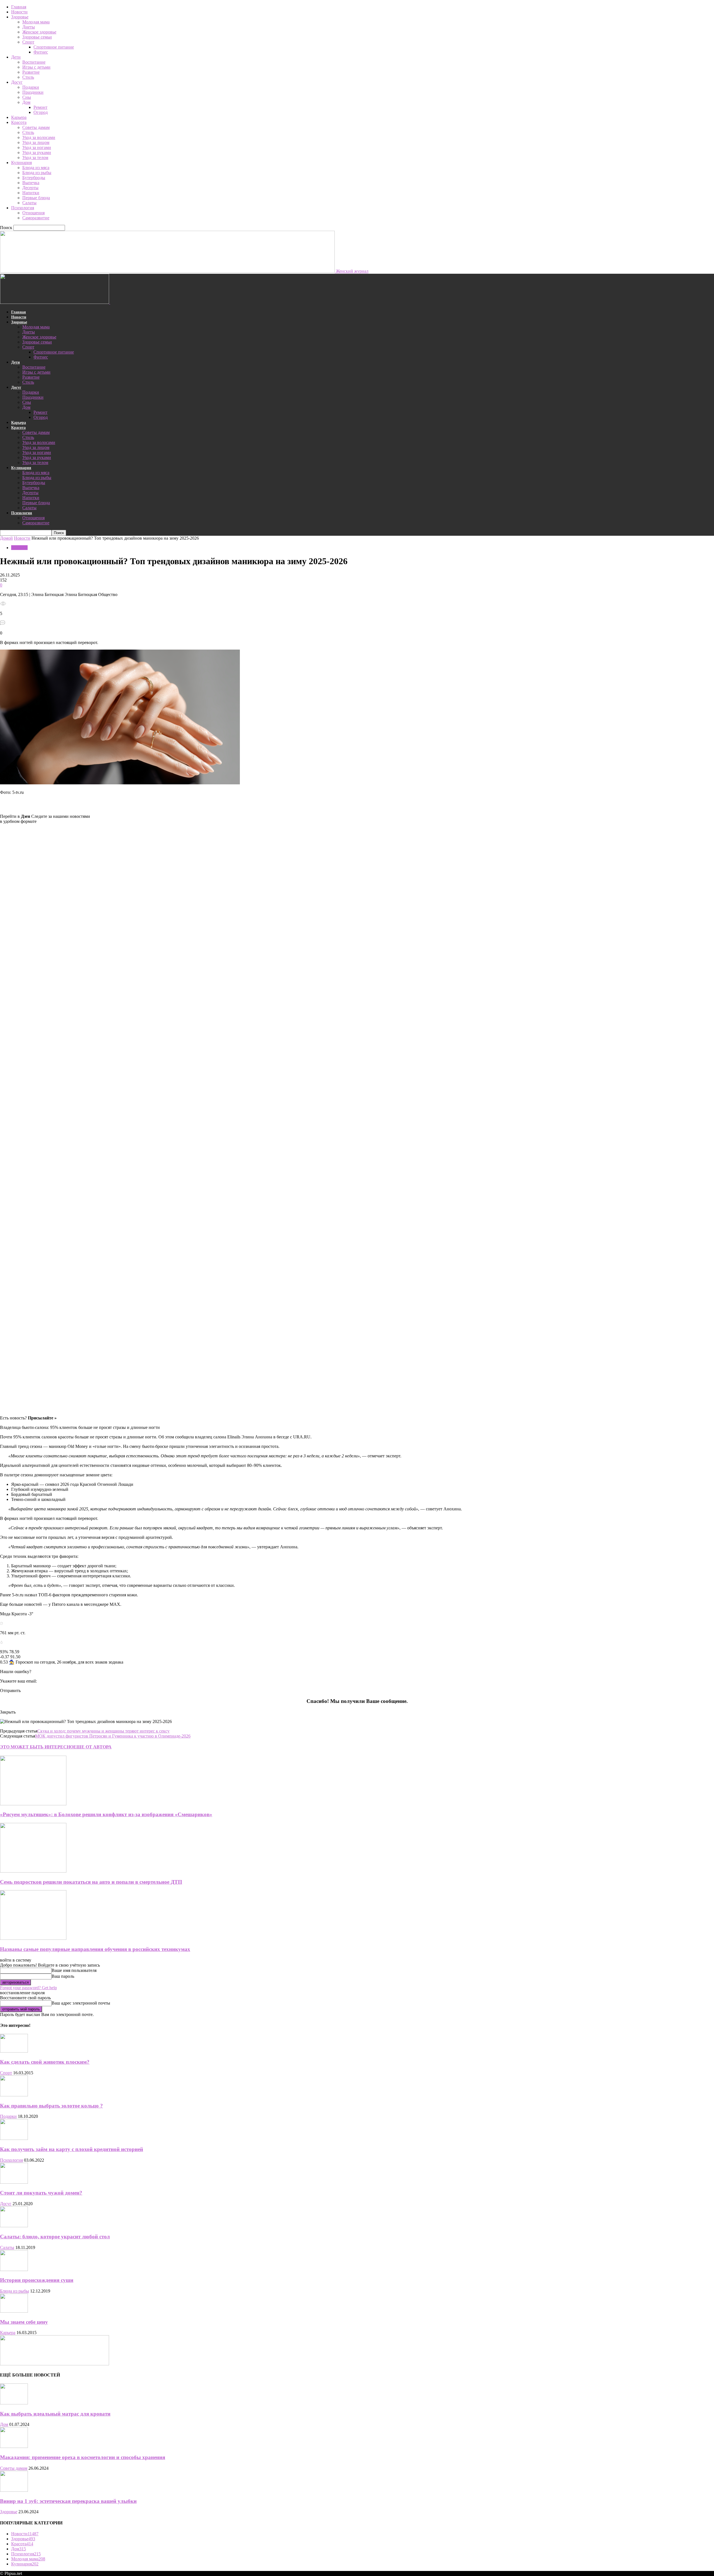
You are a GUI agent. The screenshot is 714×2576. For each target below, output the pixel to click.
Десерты (30, 188)
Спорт (28, 42)
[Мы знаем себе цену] (14, 2311)
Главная (19, 7)
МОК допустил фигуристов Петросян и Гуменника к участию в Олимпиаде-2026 (113, 1736)
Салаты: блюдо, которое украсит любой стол (55, 2237)
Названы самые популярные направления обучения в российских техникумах (95, 1949)
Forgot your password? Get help (28, 1988)
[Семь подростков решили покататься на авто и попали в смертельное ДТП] (33, 1871)
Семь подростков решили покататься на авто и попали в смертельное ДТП (91, 1882)
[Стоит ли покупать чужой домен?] (14, 2182)
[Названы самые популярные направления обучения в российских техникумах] (33, 1938)
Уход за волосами (39, 137)
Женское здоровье (39, 32)
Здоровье (20, 17)
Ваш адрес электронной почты (81, 2003)
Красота (19, 122)
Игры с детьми (36, 67)
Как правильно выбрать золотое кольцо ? (51, 2106)
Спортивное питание (54, 47)
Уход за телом (35, 158)
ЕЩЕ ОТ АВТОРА (92, 1747)
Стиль (28, 77)
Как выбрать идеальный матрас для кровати (55, 2414)
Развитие (31, 72)
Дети (16, 57)
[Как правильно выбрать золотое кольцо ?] (14, 2095)
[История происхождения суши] (14, 2269)
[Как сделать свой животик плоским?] (14, 2051)
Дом (26, 102)
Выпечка (31, 183)
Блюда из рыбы (37, 173)
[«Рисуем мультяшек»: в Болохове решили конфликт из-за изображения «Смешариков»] (33, 1804)
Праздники (33, 92)
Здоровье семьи (37, 37)
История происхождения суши (37, 2280)
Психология (23, 208)
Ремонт (40, 107)
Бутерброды (34, 178)
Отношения (33, 213)
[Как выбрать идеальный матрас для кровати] (14, 2403)
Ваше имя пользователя (74, 1970)
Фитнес (41, 52)
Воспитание (34, 62)
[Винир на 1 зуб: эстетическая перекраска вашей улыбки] (14, 2490)
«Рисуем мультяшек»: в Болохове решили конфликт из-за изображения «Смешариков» (106, 1814)
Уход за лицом (36, 142)
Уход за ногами (37, 147)
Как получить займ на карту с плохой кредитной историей (72, 2149)
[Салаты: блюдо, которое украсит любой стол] (14, 2226)
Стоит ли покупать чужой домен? (41, 2193)
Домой (6, 538)
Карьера (19, 117)
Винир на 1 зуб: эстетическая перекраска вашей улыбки (68, 2501)
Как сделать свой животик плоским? (45, 2062)
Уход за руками (37, 152)
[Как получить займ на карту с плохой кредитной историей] (14, 2138)
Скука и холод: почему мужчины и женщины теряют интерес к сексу (103, 1731)
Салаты (29, 203)
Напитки (31, 193)
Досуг (17, 82)
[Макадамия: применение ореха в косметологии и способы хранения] (14, 2446)
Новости (19, 12)
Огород (41, 112)
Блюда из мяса (36, 168)
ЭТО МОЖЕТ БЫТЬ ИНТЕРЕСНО (37, 1747)
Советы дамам (36, 127)
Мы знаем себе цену (24, 2322)
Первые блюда (36, 198)
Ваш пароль (63, 1976)
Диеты (29, 27)
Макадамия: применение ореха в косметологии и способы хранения (83, 2457)
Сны (27, 97)
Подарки (31, 87)
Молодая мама (36, 22)
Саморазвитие (36, 218)
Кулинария (21, 163)
